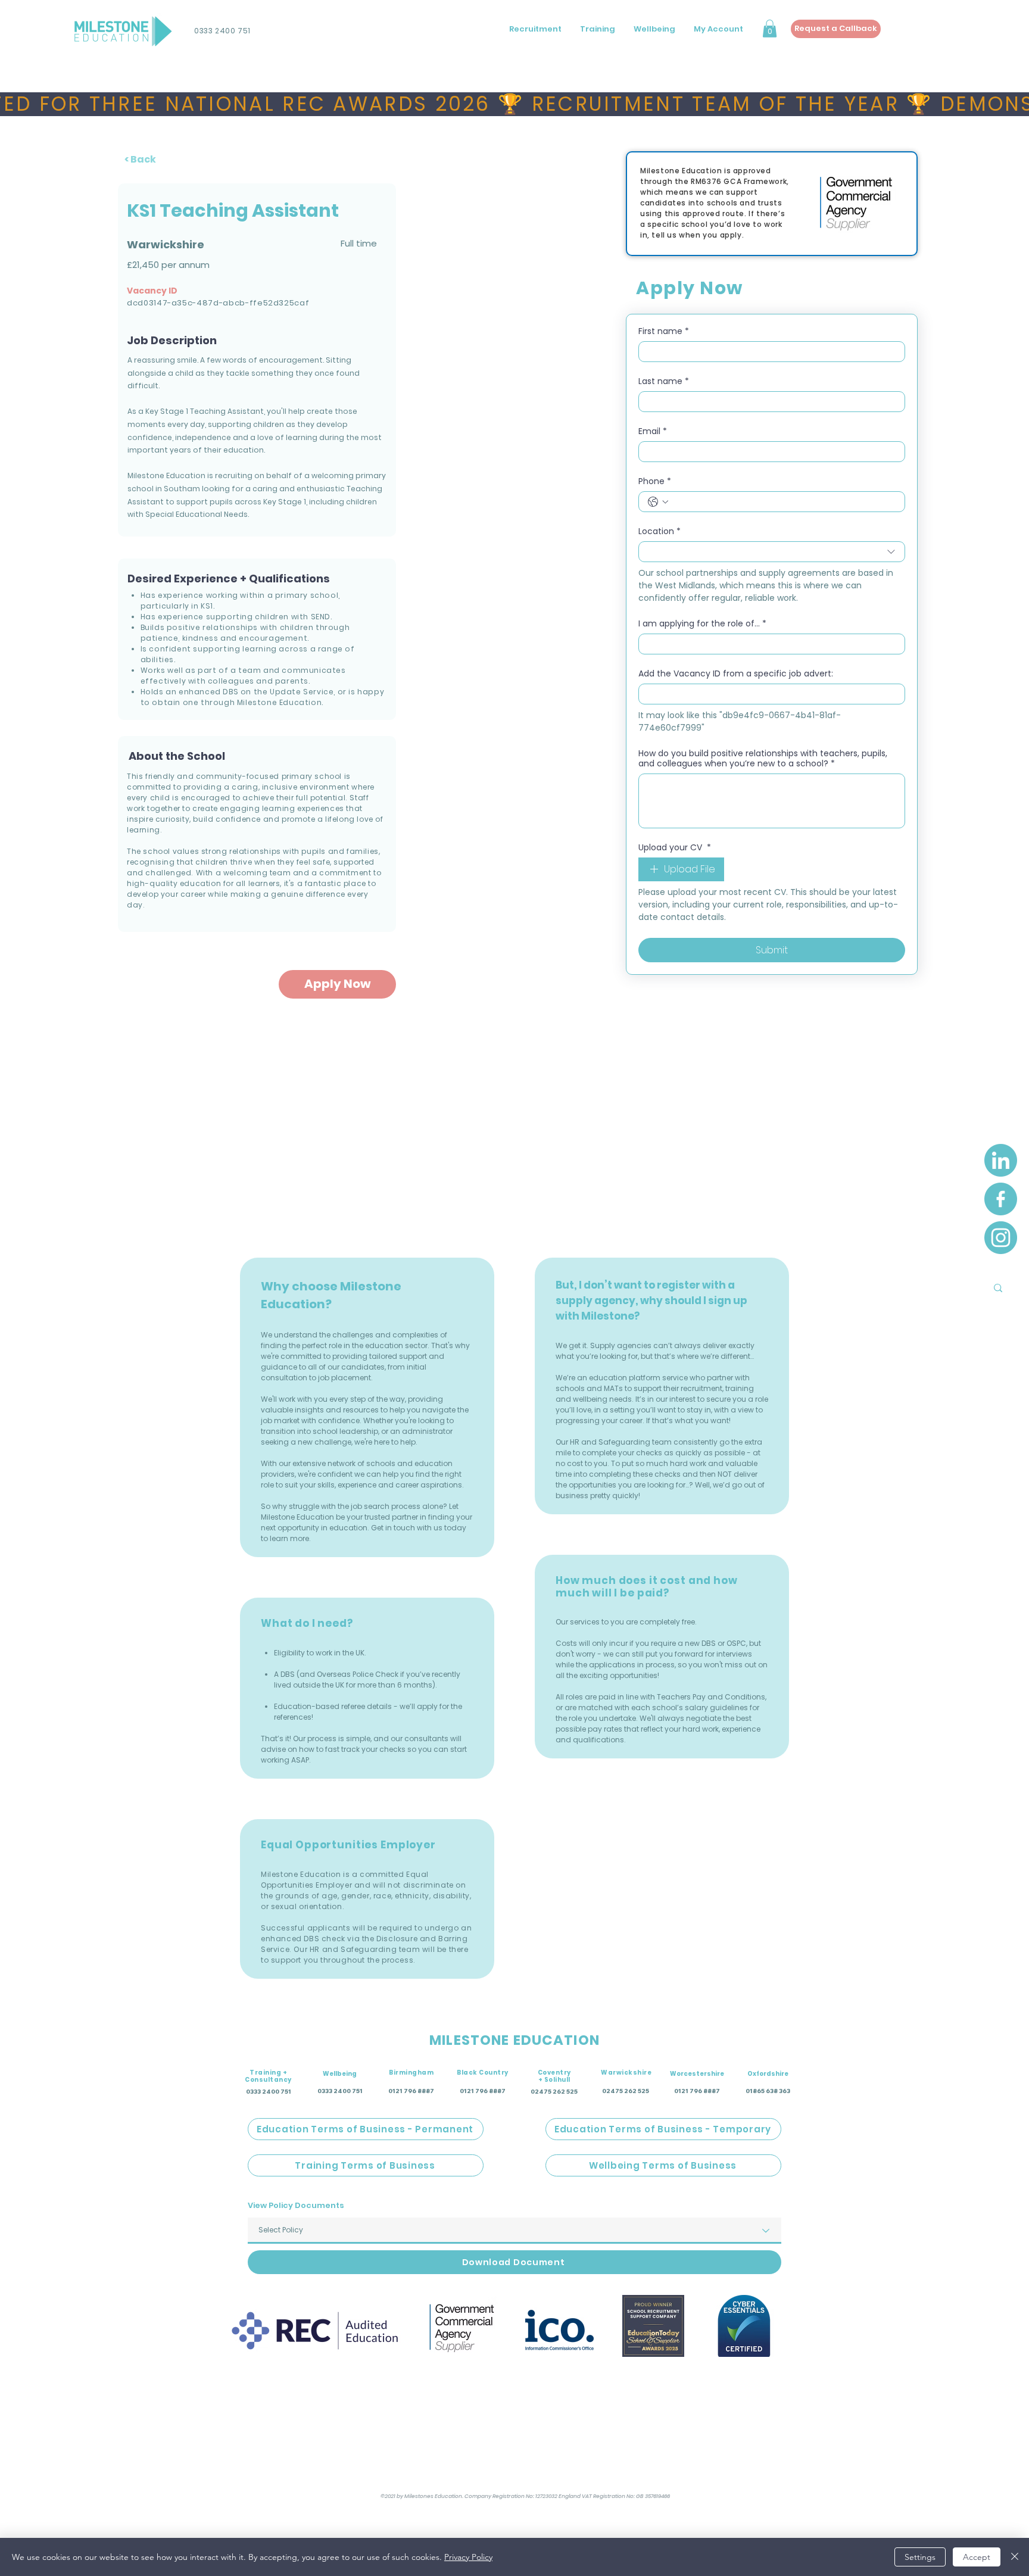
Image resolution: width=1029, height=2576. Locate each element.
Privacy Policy (468, 2557)
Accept (977, 2557)
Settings (920, 2557)
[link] (635, 1236)
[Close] (1015, 2557)
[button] (634, 1337)
